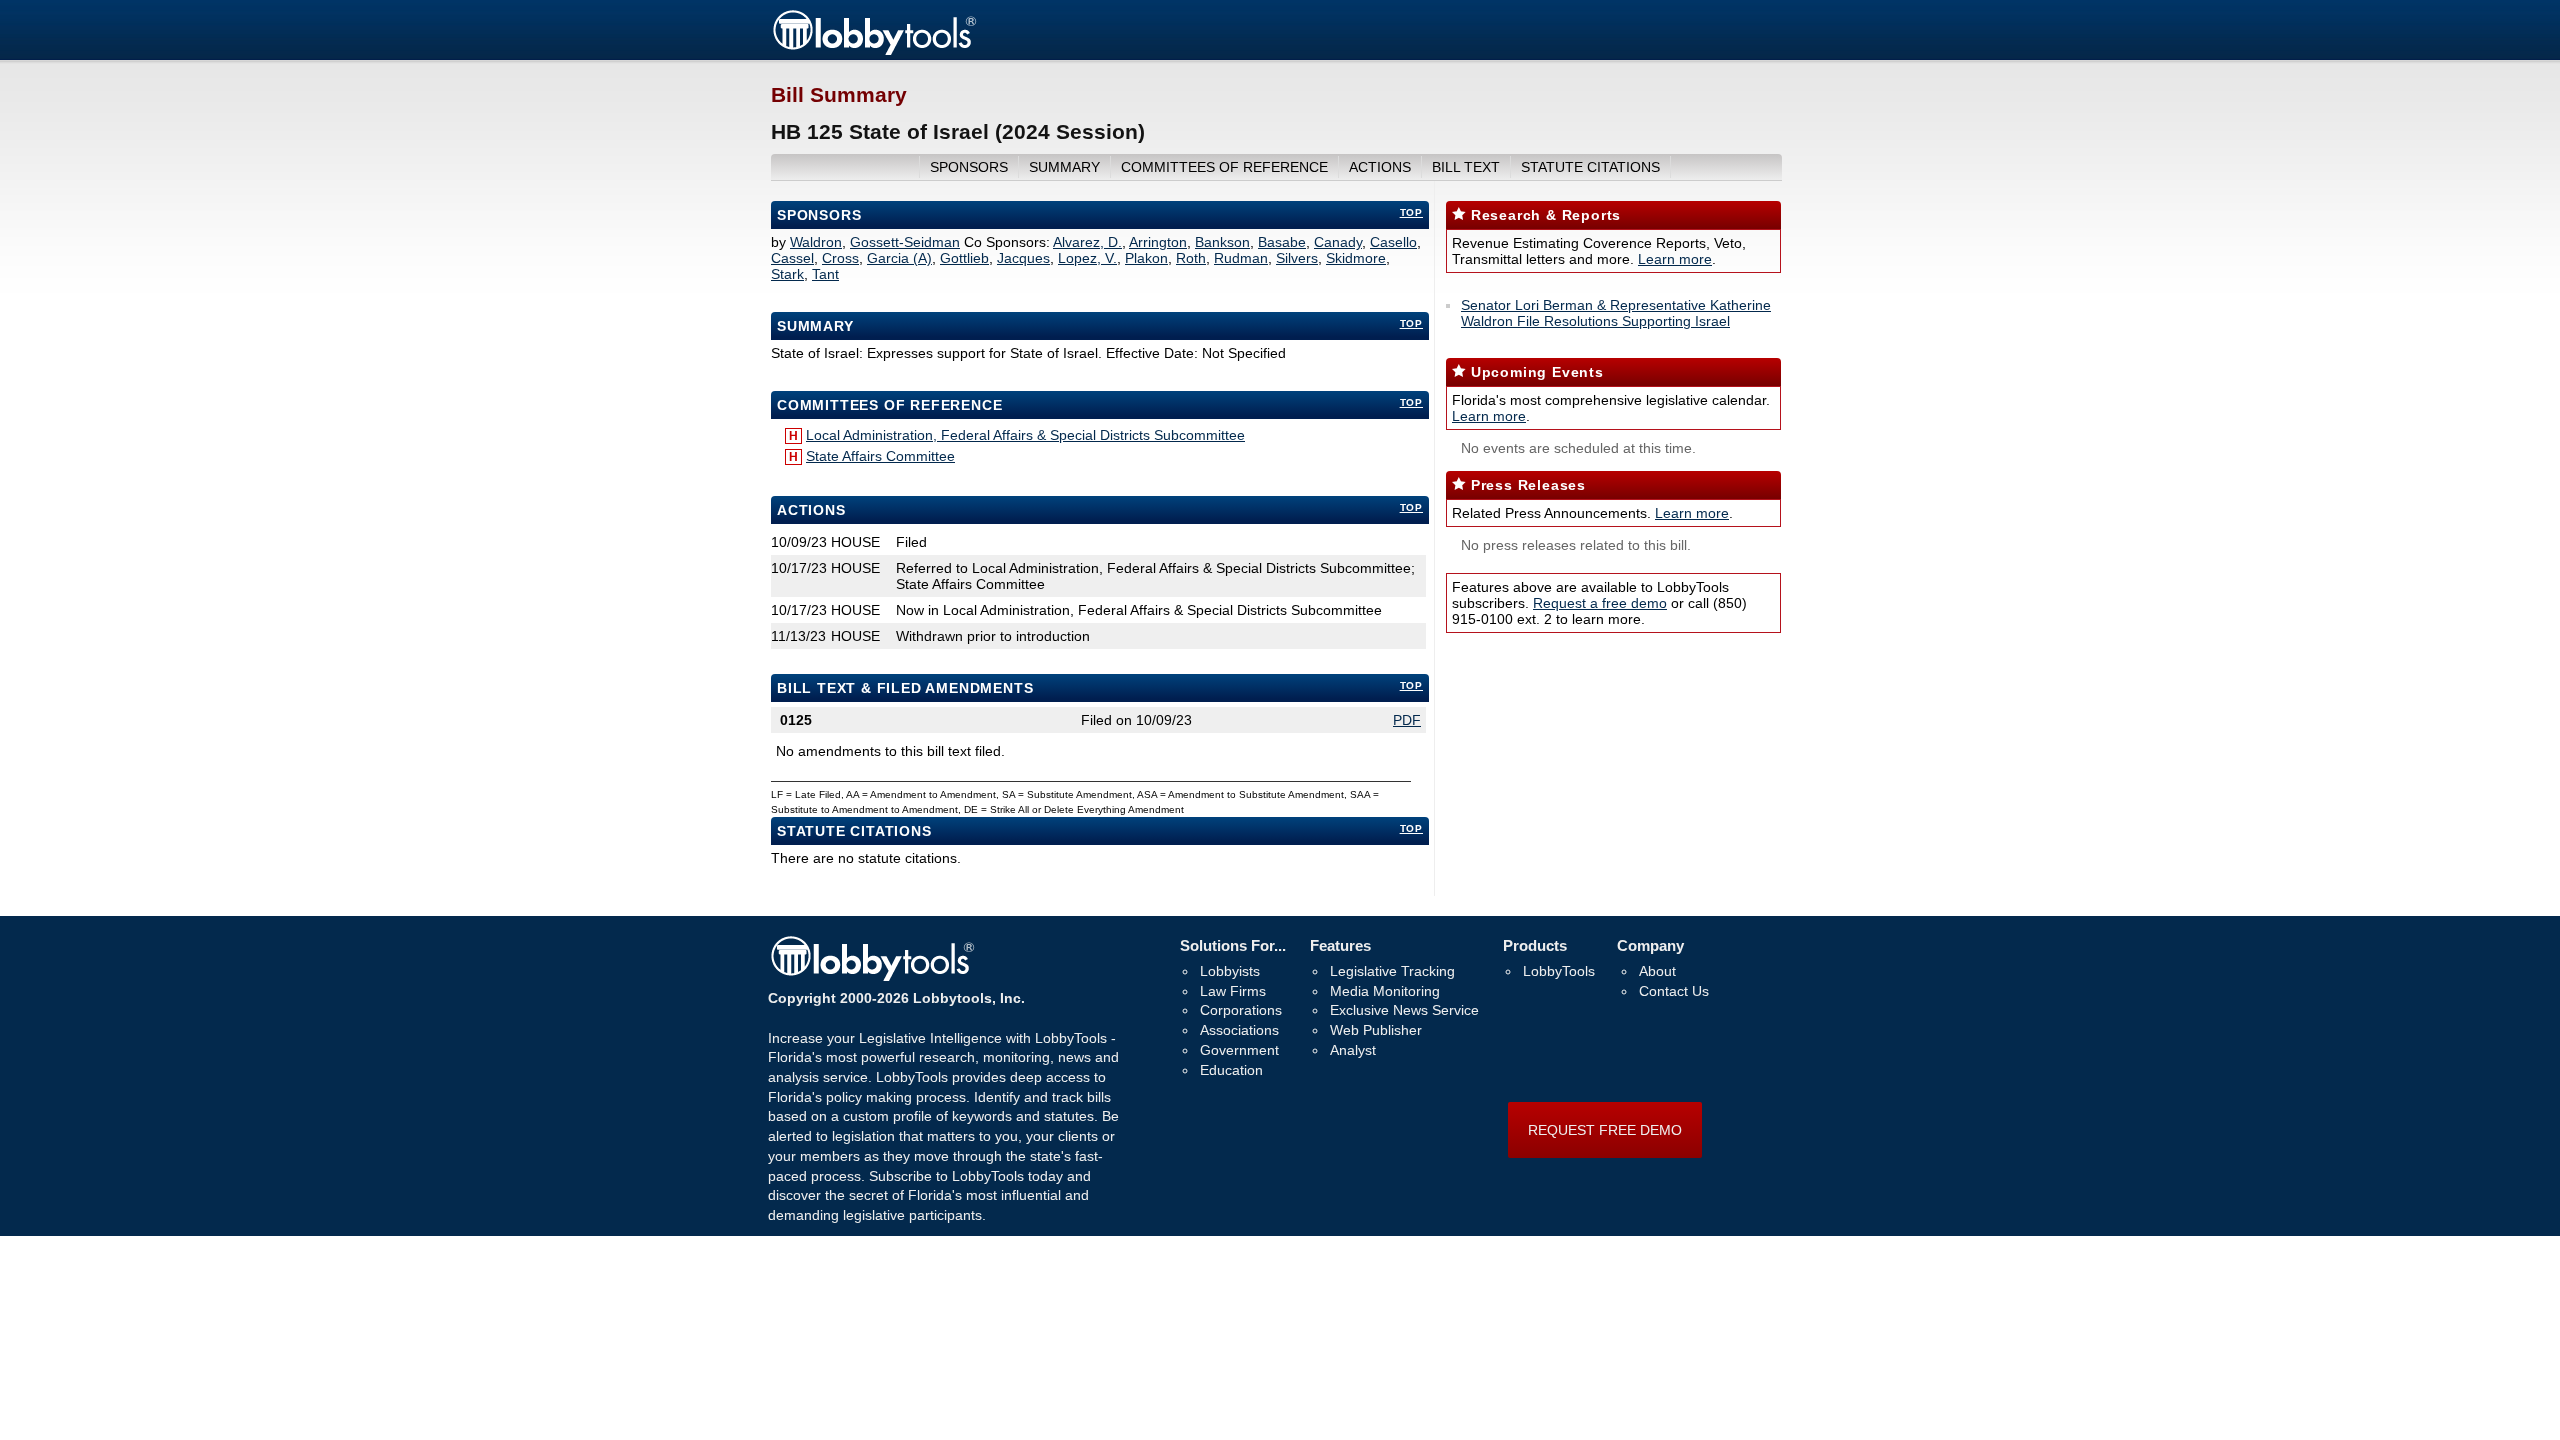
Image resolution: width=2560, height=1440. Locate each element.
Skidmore (1356, 258)
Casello (1393, 242)
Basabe (1282, 242)
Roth (1191, 258)
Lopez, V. (1087, 258)
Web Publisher (1376, 1030)
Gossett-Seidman (905, 242)
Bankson (1222, 242)
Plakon (1146, 258)
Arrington (1158, 242)
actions (1380, 167)
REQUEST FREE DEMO (1605, 1130)
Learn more (1675, 259)
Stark (787, 274)
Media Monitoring (1385, 991)
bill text (1466, 167)
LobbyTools (1559, 971)
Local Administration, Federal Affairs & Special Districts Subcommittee (1025, 435)
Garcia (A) (899, 258)
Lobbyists (1230, 971)
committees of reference (1224, 167)
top (1411, 212)
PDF (1407, 720)
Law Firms (1233, 991)
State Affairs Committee (880, 456)
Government (1239, 1050)
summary (1064, 167)
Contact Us (1674, 991)
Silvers (1297, 258)
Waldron (816, 242)
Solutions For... (1233, 945)
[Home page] (874, 52)
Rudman (1241, 258)
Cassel (792, 258)
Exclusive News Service (1404, 1010)
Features (1340, 945)
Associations (1239, 1030)
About (1657, 971)
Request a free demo (1600, 603)
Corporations (1241, 1010)
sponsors (969, 167)
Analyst (1353, 1050)
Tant (825, 274)
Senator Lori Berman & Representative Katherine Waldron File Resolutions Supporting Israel (1616, 313)
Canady (1338, 242)
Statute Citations (1590, 167)
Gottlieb (964, 258)
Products (1535, 945)
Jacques (1023, 258)
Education (1231, 1070)
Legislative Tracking (1392, 971)
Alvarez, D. (1087, 242)
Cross (840, 258)
